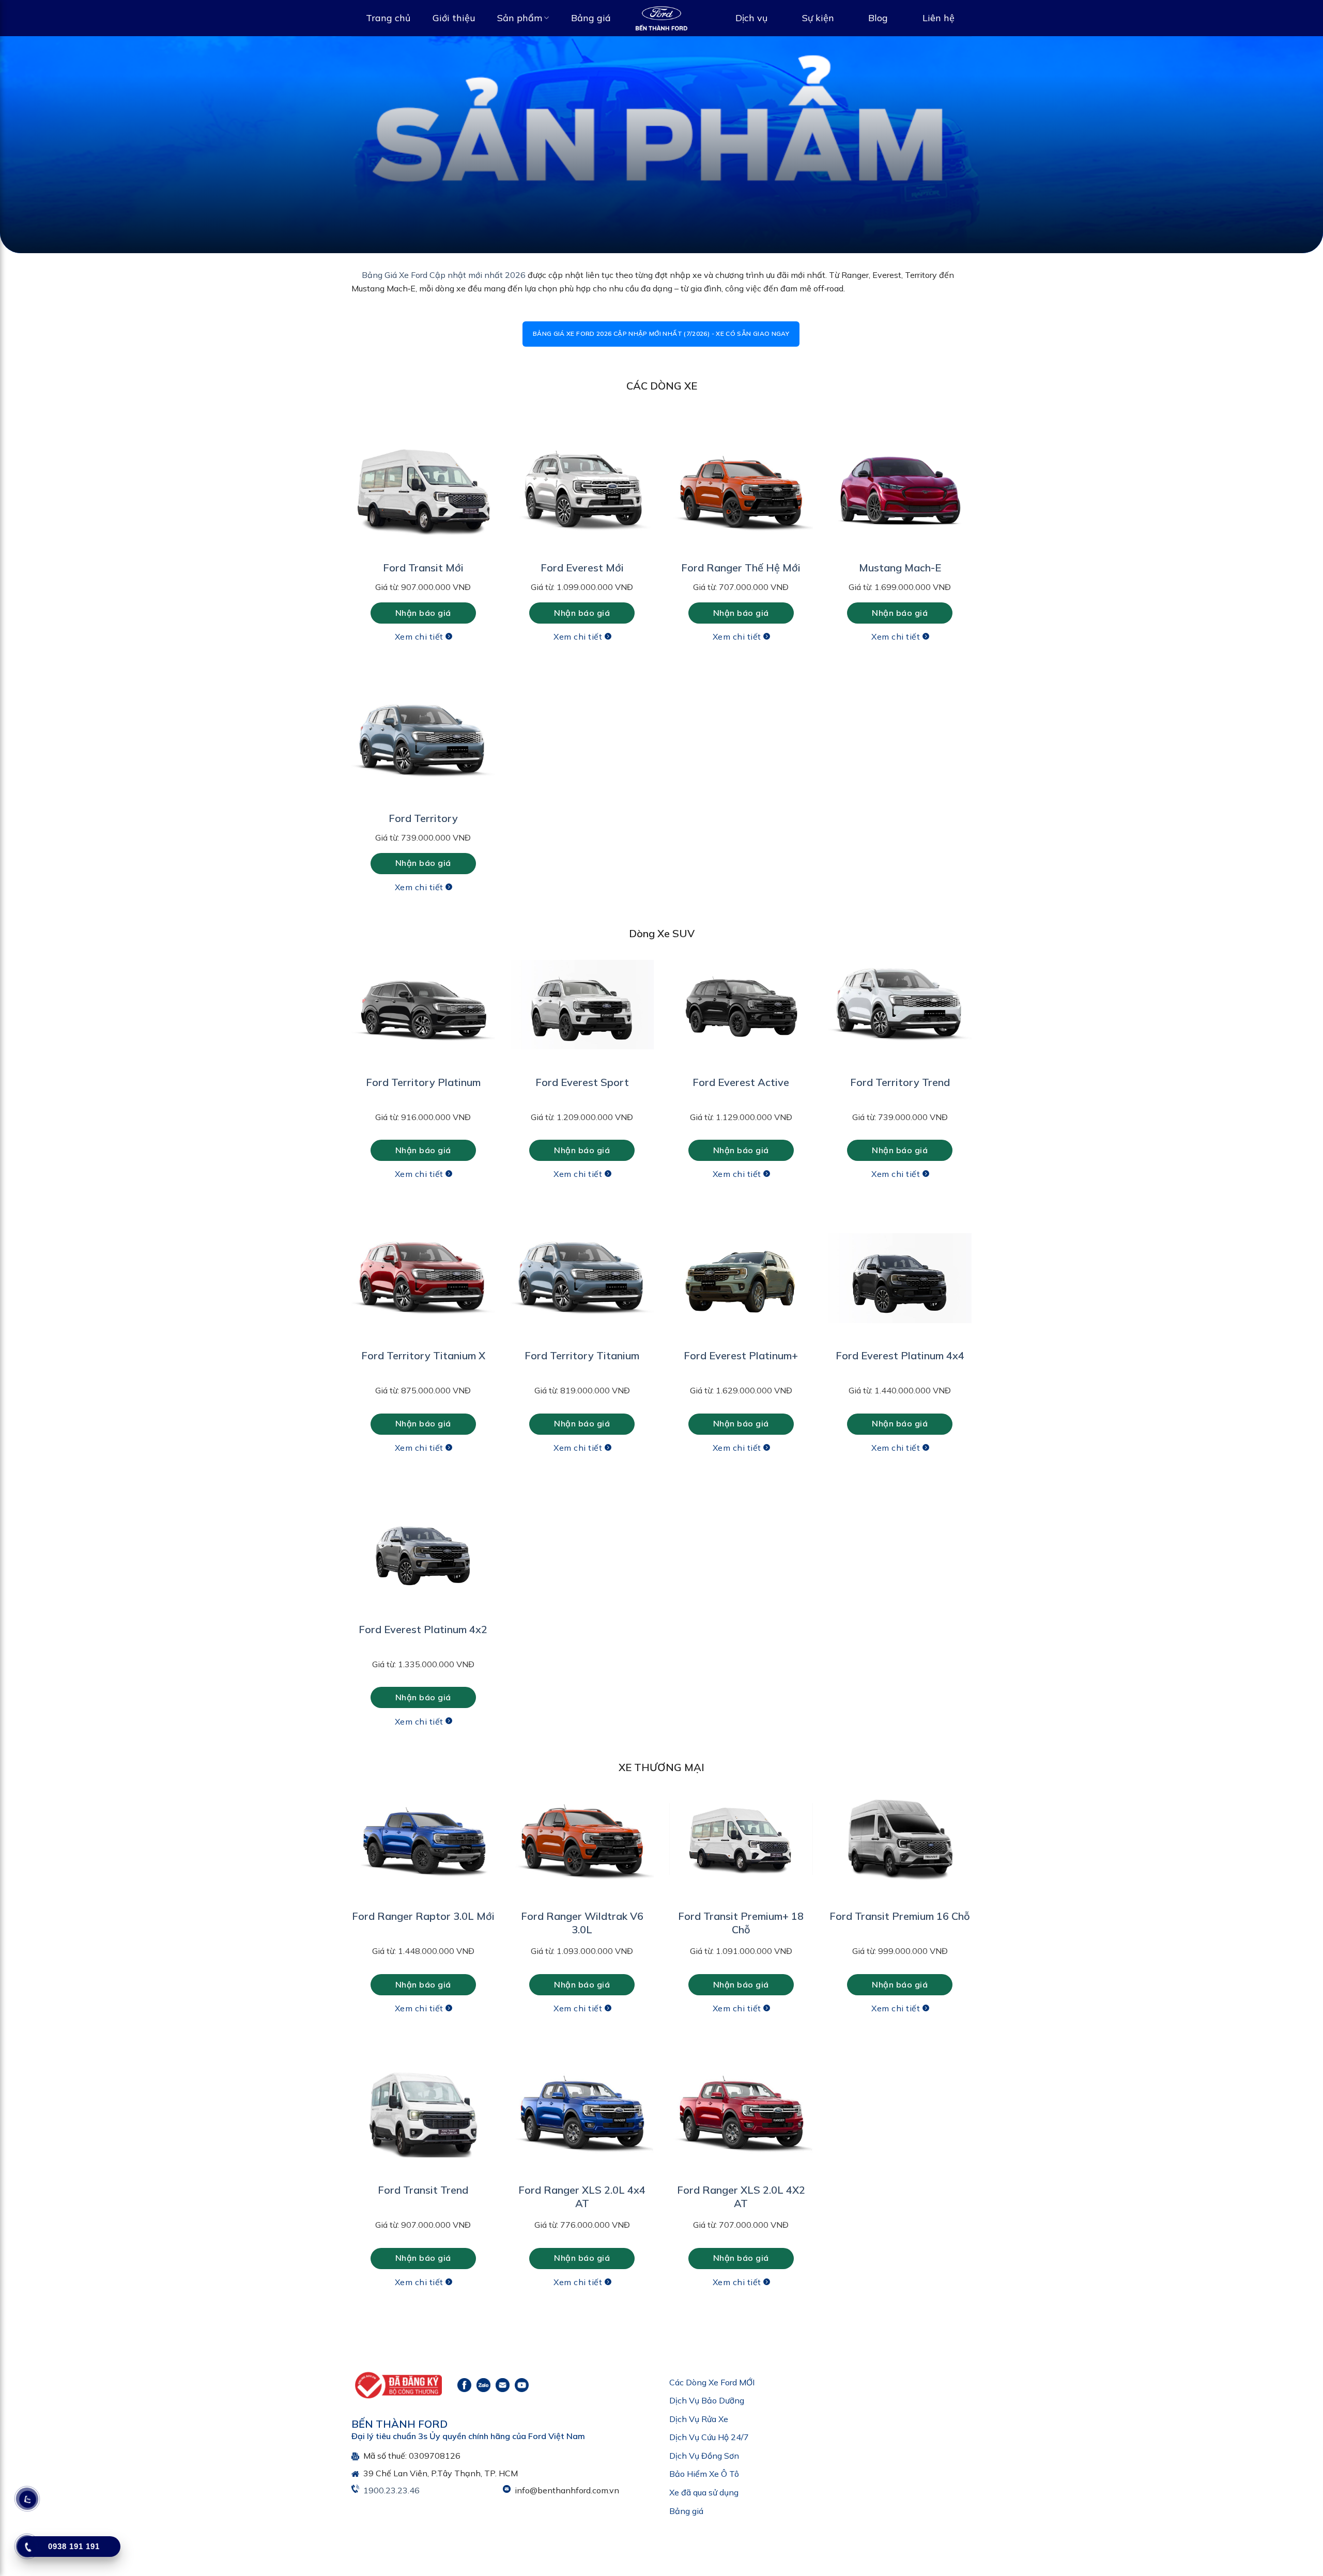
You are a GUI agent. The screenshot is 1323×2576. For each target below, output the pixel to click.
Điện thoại (591, 1226)
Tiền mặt (594, 1356)
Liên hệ (939, 18)
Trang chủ (388, 18)
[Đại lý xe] (661, 18)
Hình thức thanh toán (611, 1341)
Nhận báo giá (661, 1427)
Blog (878, 18)
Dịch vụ (751, 18)
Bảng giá (591, 18)
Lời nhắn (583, 1373)
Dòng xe (588, 1264)
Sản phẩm (520, 18)
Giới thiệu (454, 18)
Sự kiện (818, 18)
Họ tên (585, 1188)
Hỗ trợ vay (645, 1356)
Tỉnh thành (592, 1302)
